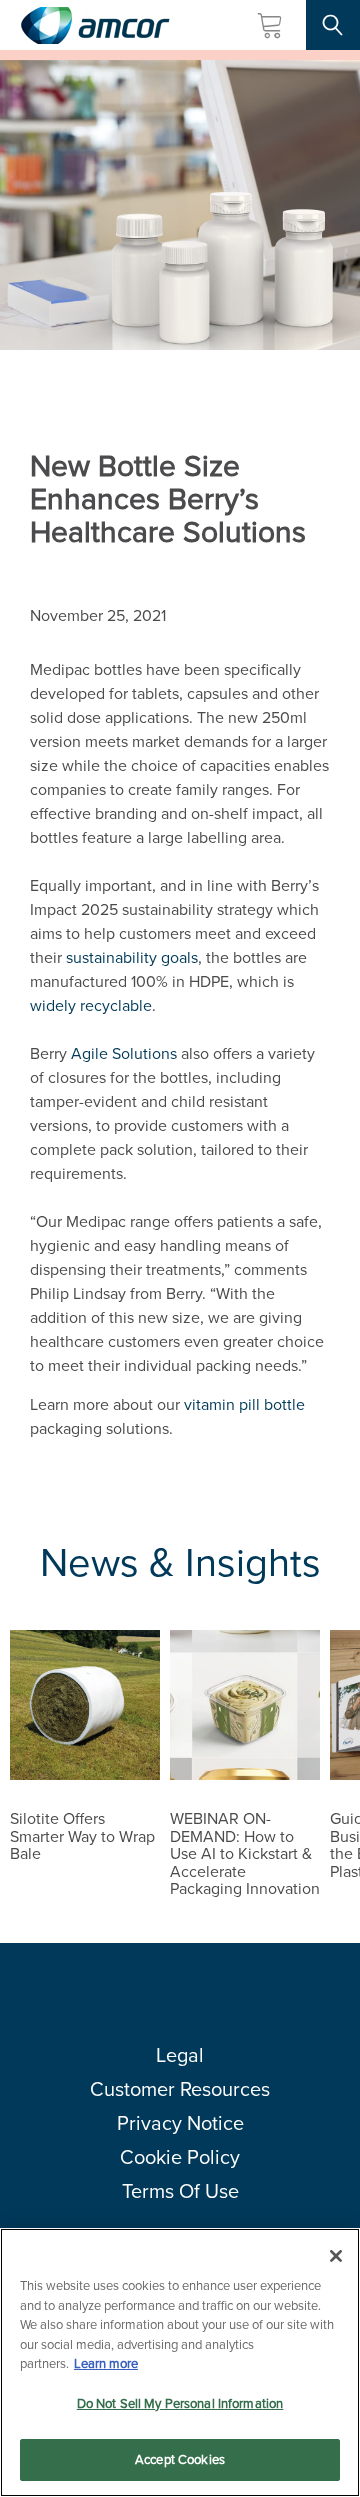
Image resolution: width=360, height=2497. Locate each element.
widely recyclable (91, 1005)
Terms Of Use (180, 2191)
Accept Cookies (180, 2459)
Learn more (106, 2363)
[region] (180, 2362)
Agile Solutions (124, 1053)
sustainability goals (132, 957)
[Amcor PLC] (95, 25)
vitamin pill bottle (244, 1404)
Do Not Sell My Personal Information (180, 2403)
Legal (180, 2055)
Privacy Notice (180, 2123)
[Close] (336, 2256)
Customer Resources (180, 2089)
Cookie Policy (180, 2157)
